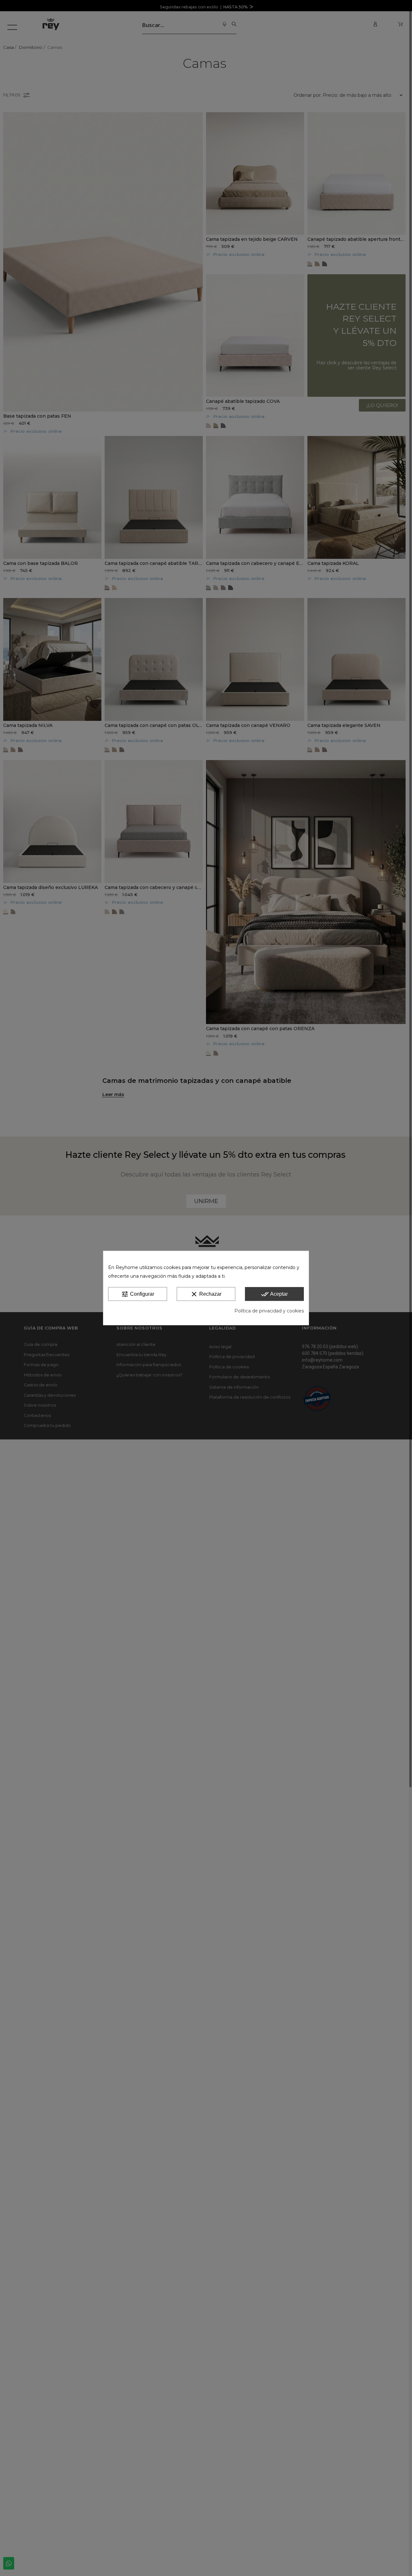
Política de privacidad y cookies (269, 1311)
